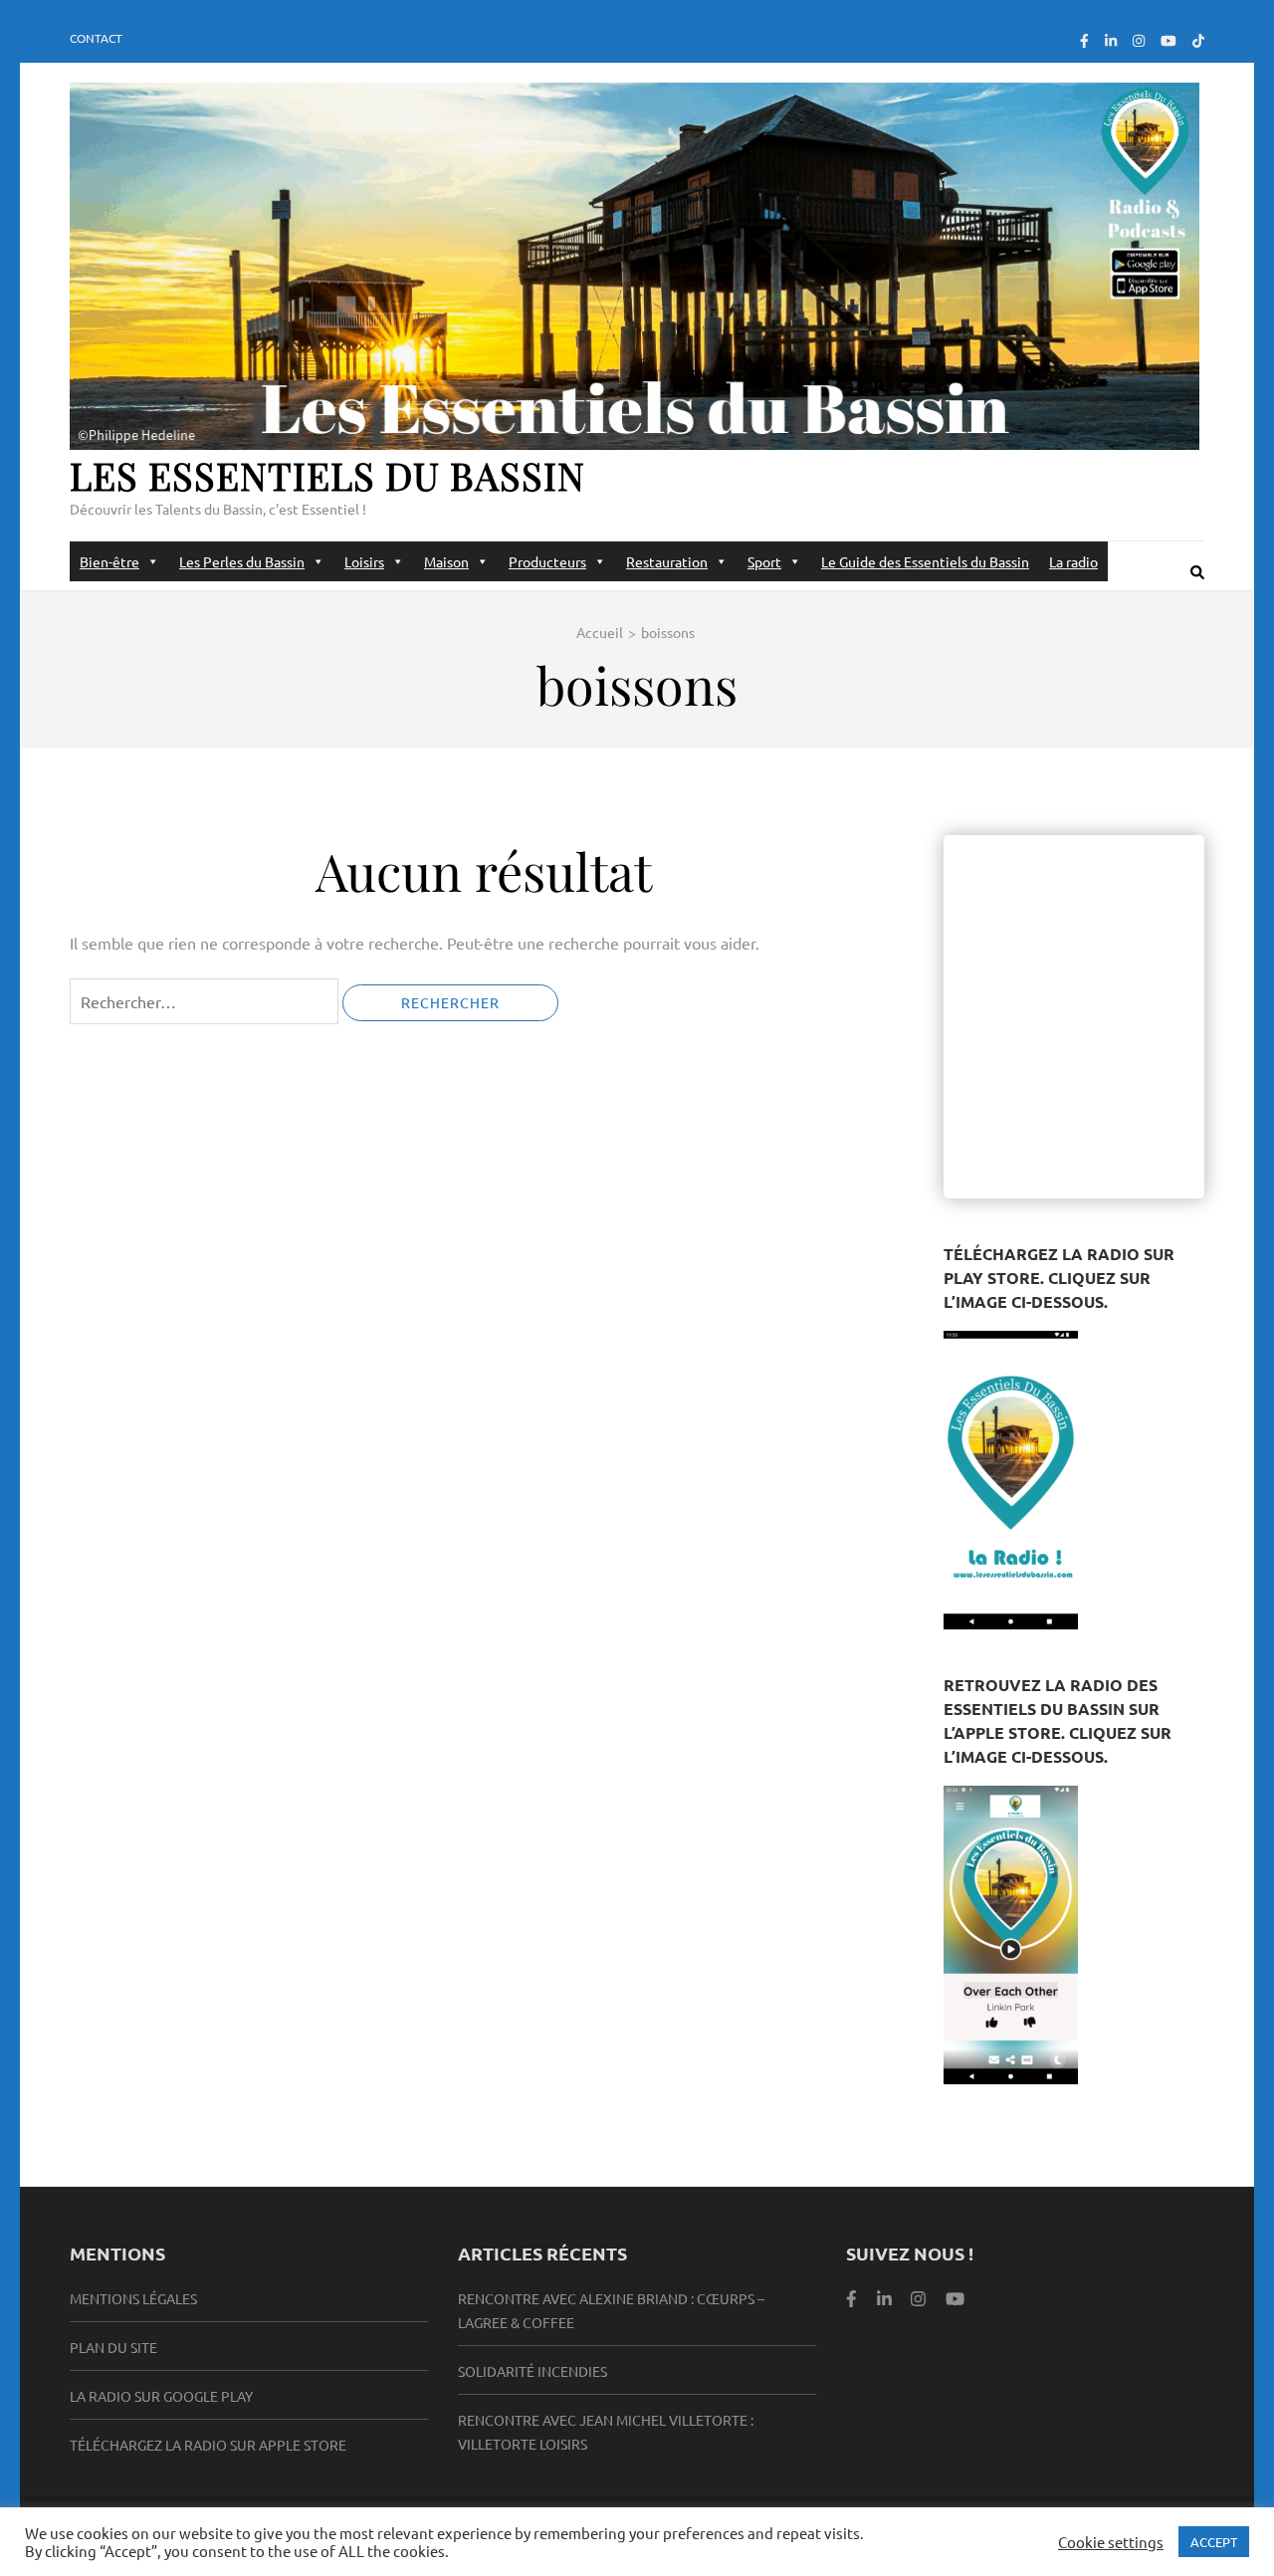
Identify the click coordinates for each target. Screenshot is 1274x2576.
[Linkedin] (884, 2298)
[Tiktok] (1198, 40)
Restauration (667, 561)
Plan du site (113, 2347)
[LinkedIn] (1111, 40)
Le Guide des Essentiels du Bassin (925, 561)
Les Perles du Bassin (242, 561)
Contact (96, 38)
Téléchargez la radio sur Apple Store (208, 2445)
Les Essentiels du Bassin (327, 475)
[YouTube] (1168, 40)
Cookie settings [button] (1111, 2542)
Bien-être (109, 561)
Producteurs (547, 561)
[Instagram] (1139, 40)
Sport (764, 561)
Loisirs (364, 561)
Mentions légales (133, 2298)
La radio (1073, 561)
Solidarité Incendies (532, 2371)
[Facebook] (1084, 40)
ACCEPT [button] (1214, 2542)
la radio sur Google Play (161, 2396)
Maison (446, 561)
